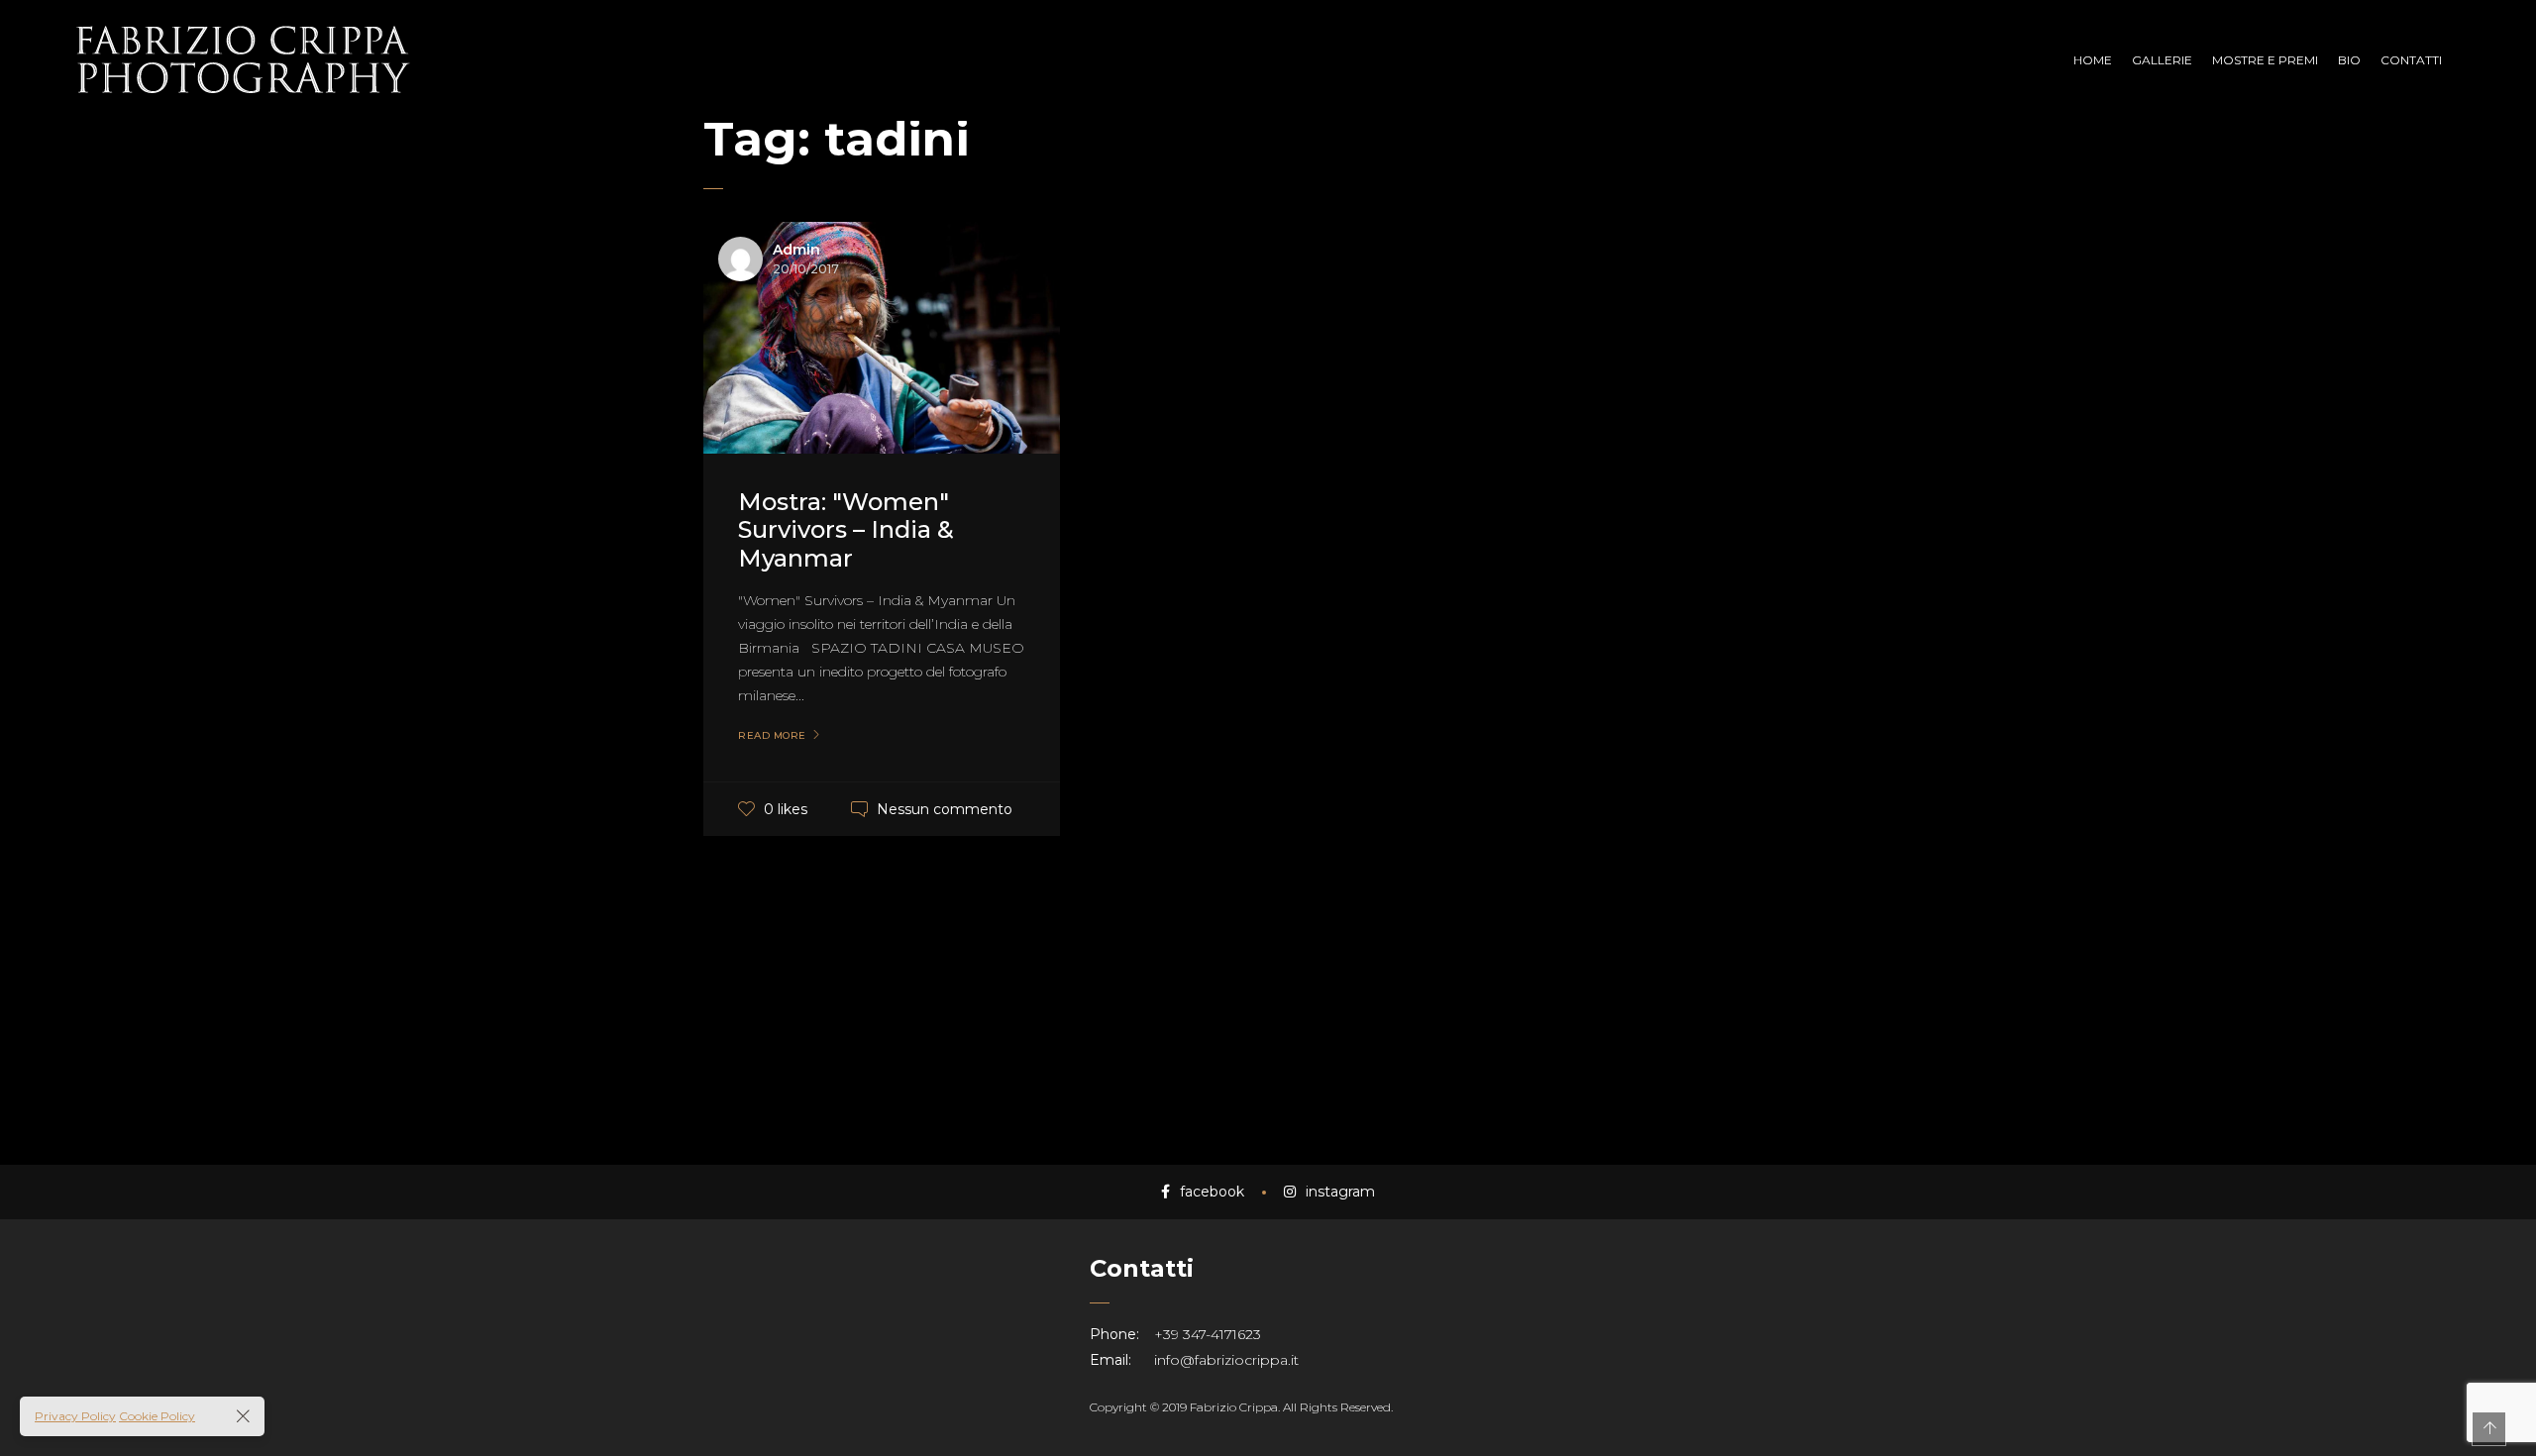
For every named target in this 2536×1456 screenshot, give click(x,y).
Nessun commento (945, 809)
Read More (772, 736)
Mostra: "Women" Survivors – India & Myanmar (846, 530)
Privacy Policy (75, 1416)
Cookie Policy (157, 1416)
